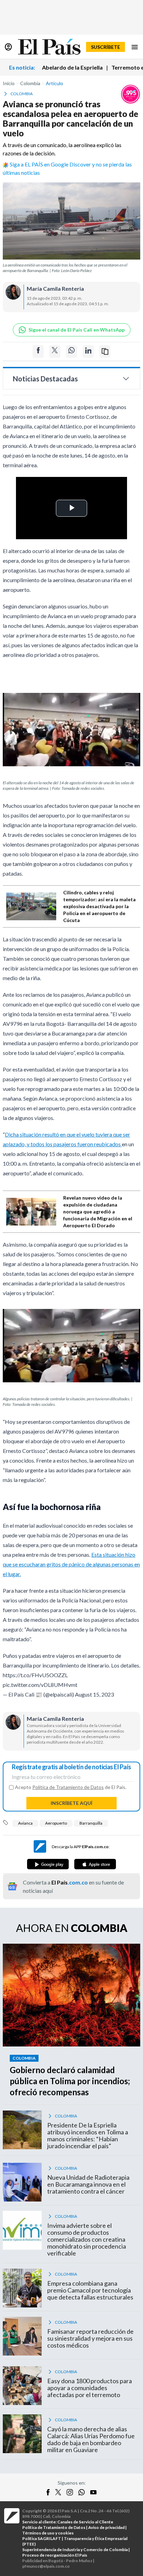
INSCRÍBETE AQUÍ (71, 1803)
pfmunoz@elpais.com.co (46, 2566)
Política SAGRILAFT (42, 2538)
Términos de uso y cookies (48, 2533)
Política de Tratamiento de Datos (68, 1787)
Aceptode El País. (71, 1787)
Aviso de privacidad (106, 2527)
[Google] (48, 1864)
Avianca (25, 1823)
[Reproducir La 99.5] (131, 94)
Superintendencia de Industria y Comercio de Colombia (75, 2550)
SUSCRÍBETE (106, 47)
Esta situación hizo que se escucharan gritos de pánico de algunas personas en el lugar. (71, 1564)
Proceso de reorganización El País (55, 2555)
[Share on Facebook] (38, 351)
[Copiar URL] (105, 351)
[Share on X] (55, 351)
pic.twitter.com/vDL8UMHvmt (40, 1685)
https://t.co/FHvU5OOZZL (35, 1675)
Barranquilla (91, 1823)
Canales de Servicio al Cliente (85, 2522)
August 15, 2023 (94, 1694)
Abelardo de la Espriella (72, 67)
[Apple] (95, 1864)
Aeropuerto (56, 1823)
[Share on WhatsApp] (71, 351)
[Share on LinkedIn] (88, 351)
